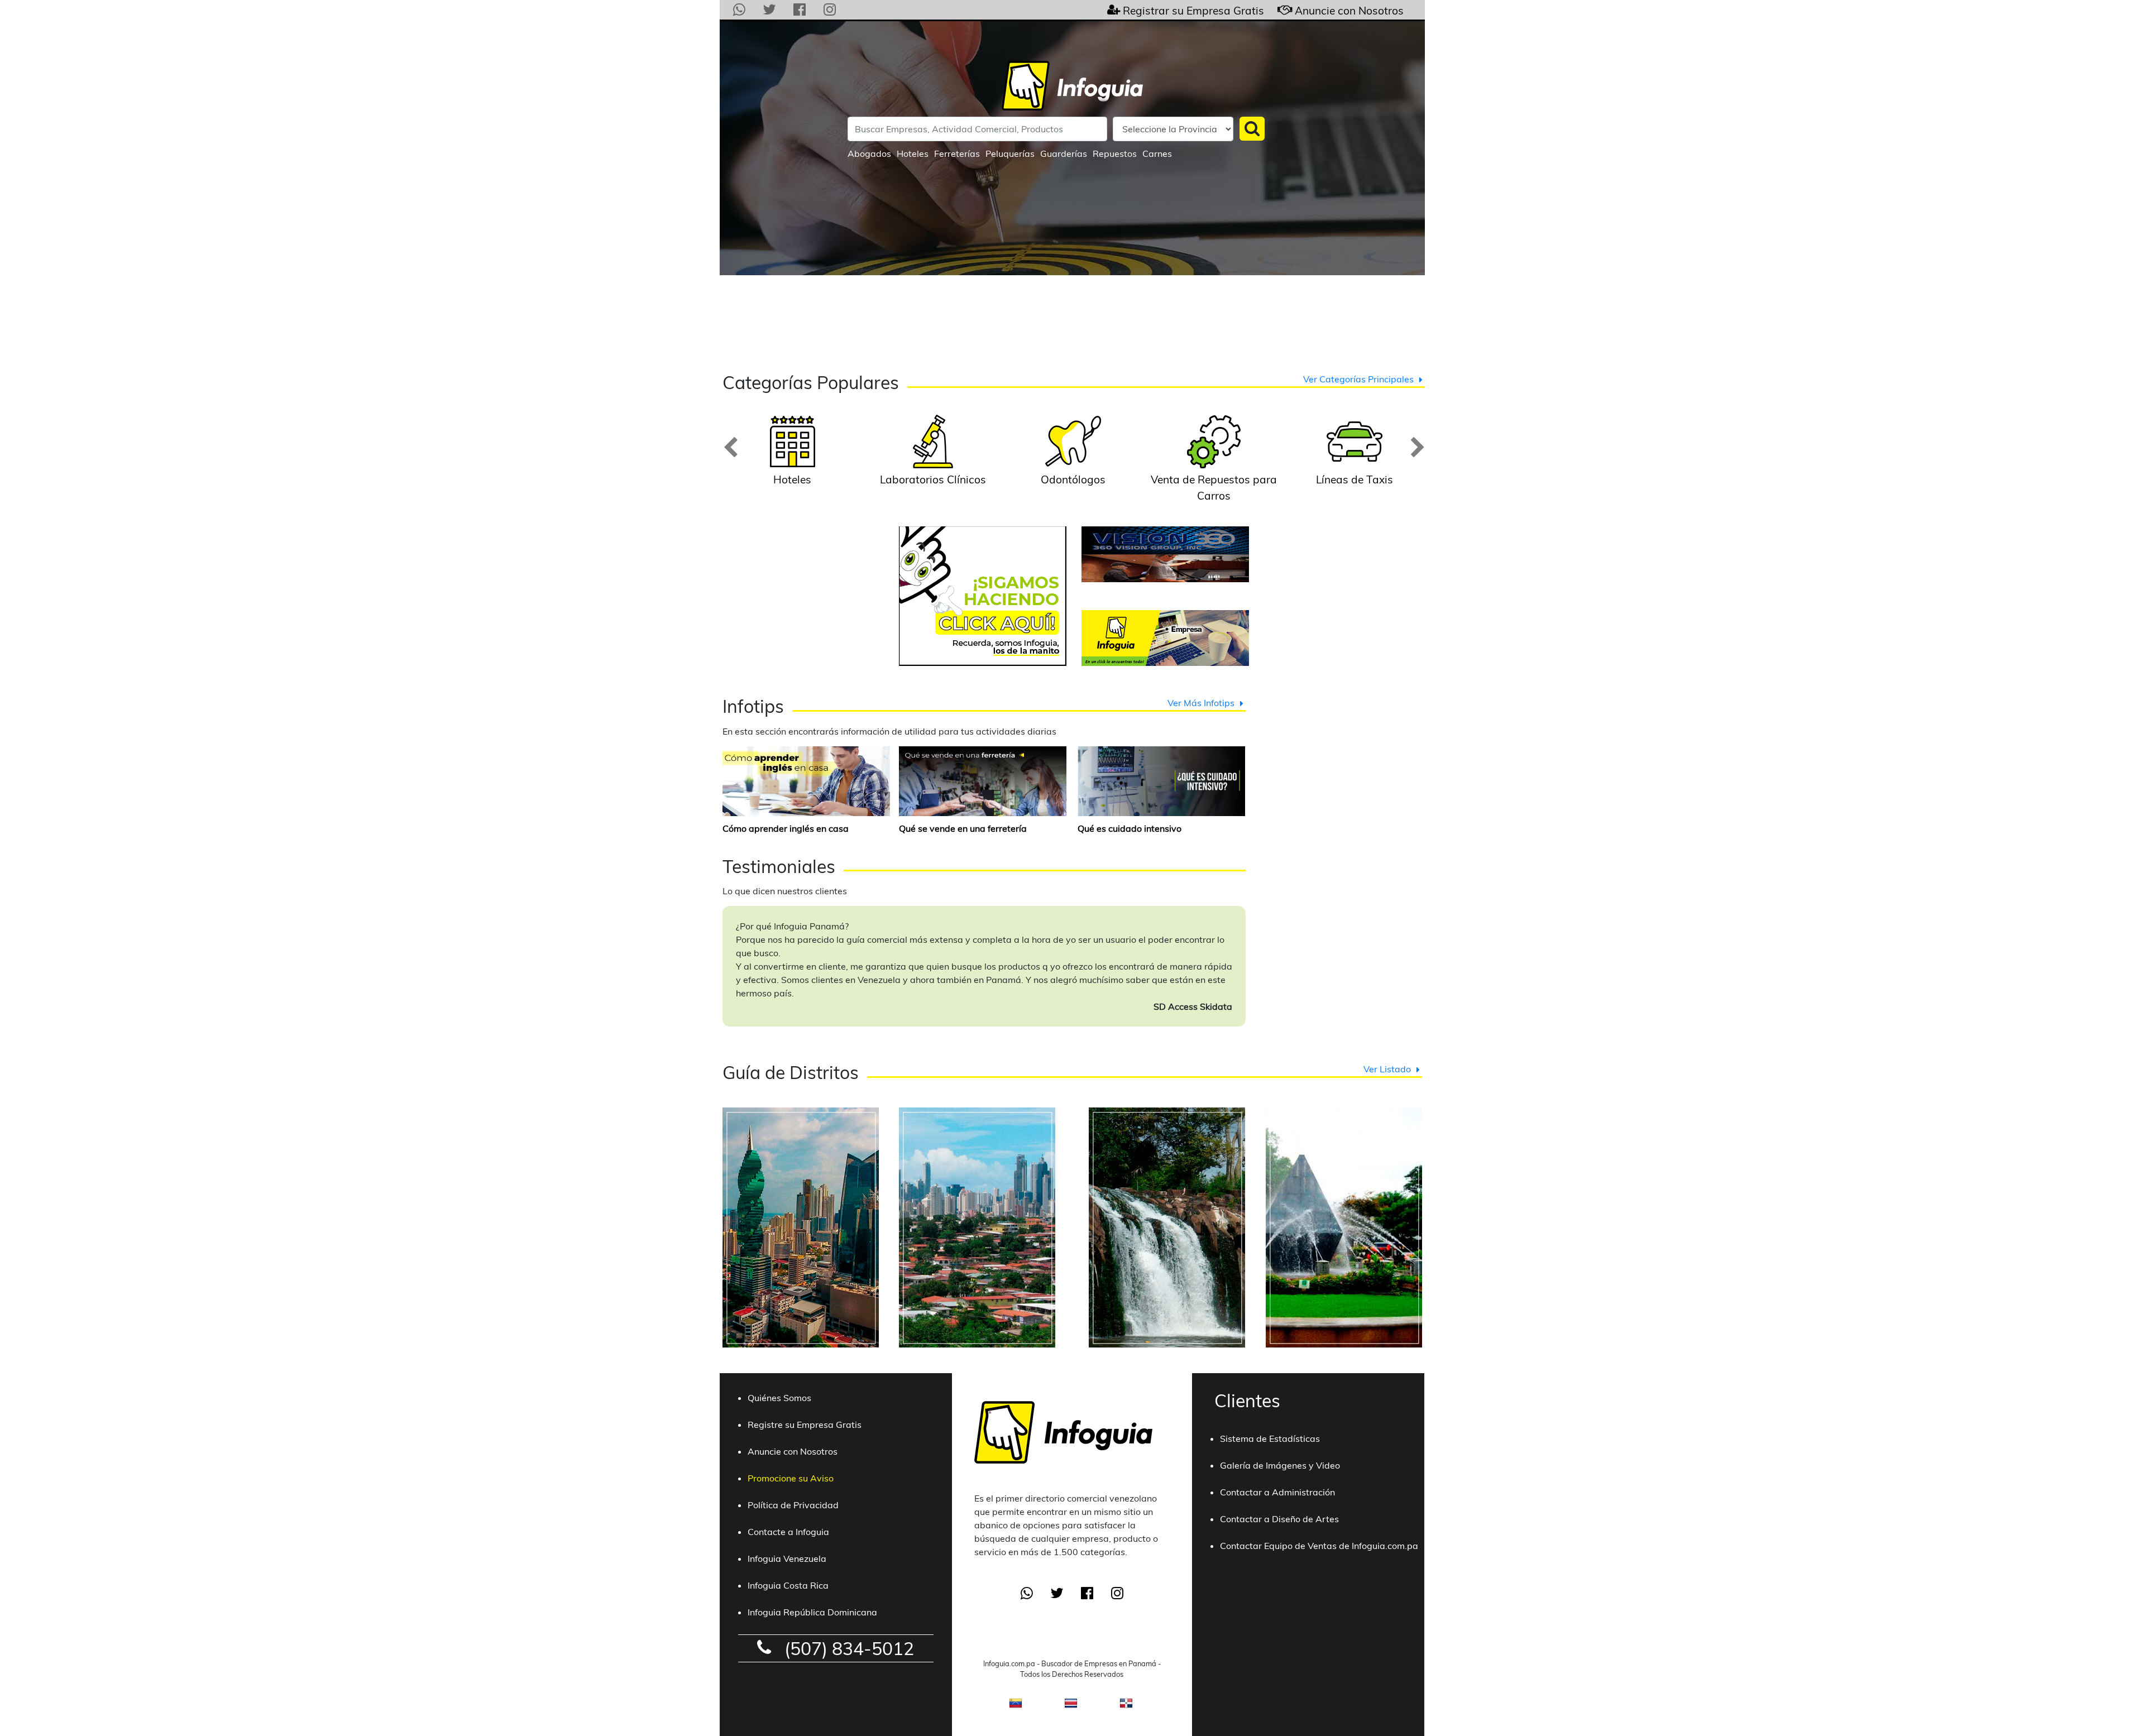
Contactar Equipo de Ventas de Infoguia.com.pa (1319, 1546)
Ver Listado (1387, 1069)
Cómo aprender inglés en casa (786, 828)
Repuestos (1115, 154)
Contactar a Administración (1277, 1492)
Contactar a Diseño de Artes (1279, 1519)
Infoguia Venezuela (787, 1558)
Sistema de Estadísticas (1270, 1438)
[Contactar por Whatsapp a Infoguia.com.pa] (739, 10)
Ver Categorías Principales (1358, 379)
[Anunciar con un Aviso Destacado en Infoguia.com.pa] (1279, 10)
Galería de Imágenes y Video (1280, 1465)
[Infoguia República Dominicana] (1126, 1706)
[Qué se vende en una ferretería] (983, 780)
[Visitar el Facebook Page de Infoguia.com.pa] (800, 10)
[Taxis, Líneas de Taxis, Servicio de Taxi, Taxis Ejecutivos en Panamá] (1355, 465)
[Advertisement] (1072, 323)
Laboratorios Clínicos (933, 479)
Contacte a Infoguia (788, 1532)
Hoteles (913, 154)
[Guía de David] (1344, 1361)
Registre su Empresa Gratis (805, 1425)
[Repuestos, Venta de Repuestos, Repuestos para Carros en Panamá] (1214, 465)
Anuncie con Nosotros (1349, 11)
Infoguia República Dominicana (812, 1612)
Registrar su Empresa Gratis (1193, 11)
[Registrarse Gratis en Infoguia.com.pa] (1114, 10)
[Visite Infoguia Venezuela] (1016, 1706)
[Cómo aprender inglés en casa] (806, 780)
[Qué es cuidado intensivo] (1161, 780)
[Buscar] (1252, 129)
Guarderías (1064, 154)
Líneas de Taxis (1355, 479)
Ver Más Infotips (1201, 703)
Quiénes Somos (779, 1398)
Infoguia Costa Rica (788, 1585)
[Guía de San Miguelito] (977, 1361)
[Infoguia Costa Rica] (1071, 1706)
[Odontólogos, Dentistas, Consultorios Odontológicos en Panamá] (1073, 465)
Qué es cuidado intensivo (1130, 828)
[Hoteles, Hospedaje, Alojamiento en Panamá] (792, 465)
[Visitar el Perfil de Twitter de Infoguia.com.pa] (769, 10)
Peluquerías (1010, 154)
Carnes (1157, 154)
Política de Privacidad (793, 1505)
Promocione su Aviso (791, 1478)
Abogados (869, 154)
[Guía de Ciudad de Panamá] (801, 1361)
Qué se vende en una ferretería (963, 828)
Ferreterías (957, 154)
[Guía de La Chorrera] (1167, 1361)
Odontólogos (1073, 479)
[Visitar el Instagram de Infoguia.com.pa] (830, 10)
